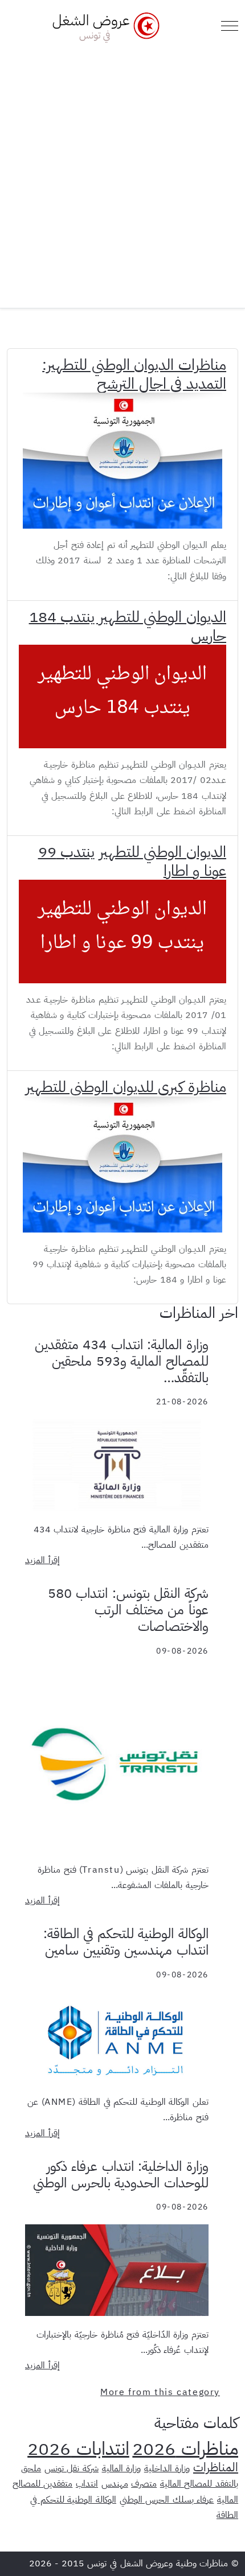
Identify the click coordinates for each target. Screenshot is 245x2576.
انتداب (87, 2484)
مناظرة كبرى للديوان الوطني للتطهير (126, 1087)
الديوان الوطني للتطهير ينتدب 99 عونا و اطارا (132, 861)
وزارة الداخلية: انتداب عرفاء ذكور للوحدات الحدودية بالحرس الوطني (121, 2175)
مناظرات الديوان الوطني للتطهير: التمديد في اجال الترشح (134, 374)
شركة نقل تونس (72, 2468)
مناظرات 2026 (185, 2449)
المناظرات (216, 2467)
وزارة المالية (122, 2468)
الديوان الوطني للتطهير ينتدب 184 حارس (128, 626)
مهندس (115, 2484)
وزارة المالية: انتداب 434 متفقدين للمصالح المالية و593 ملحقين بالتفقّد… (122, 1361)
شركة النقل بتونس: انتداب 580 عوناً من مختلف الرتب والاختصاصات (128, 1610)
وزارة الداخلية (167, 2468)
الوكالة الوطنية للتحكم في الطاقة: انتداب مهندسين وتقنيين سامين (126, 1942)
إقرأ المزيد (42, 1560)
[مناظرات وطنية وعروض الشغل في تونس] (103, 26)
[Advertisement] (122, 171)
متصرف (144, 2484)
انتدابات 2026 (78, 2449)
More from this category (160, 2392)
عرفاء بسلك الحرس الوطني (167, 2500)
